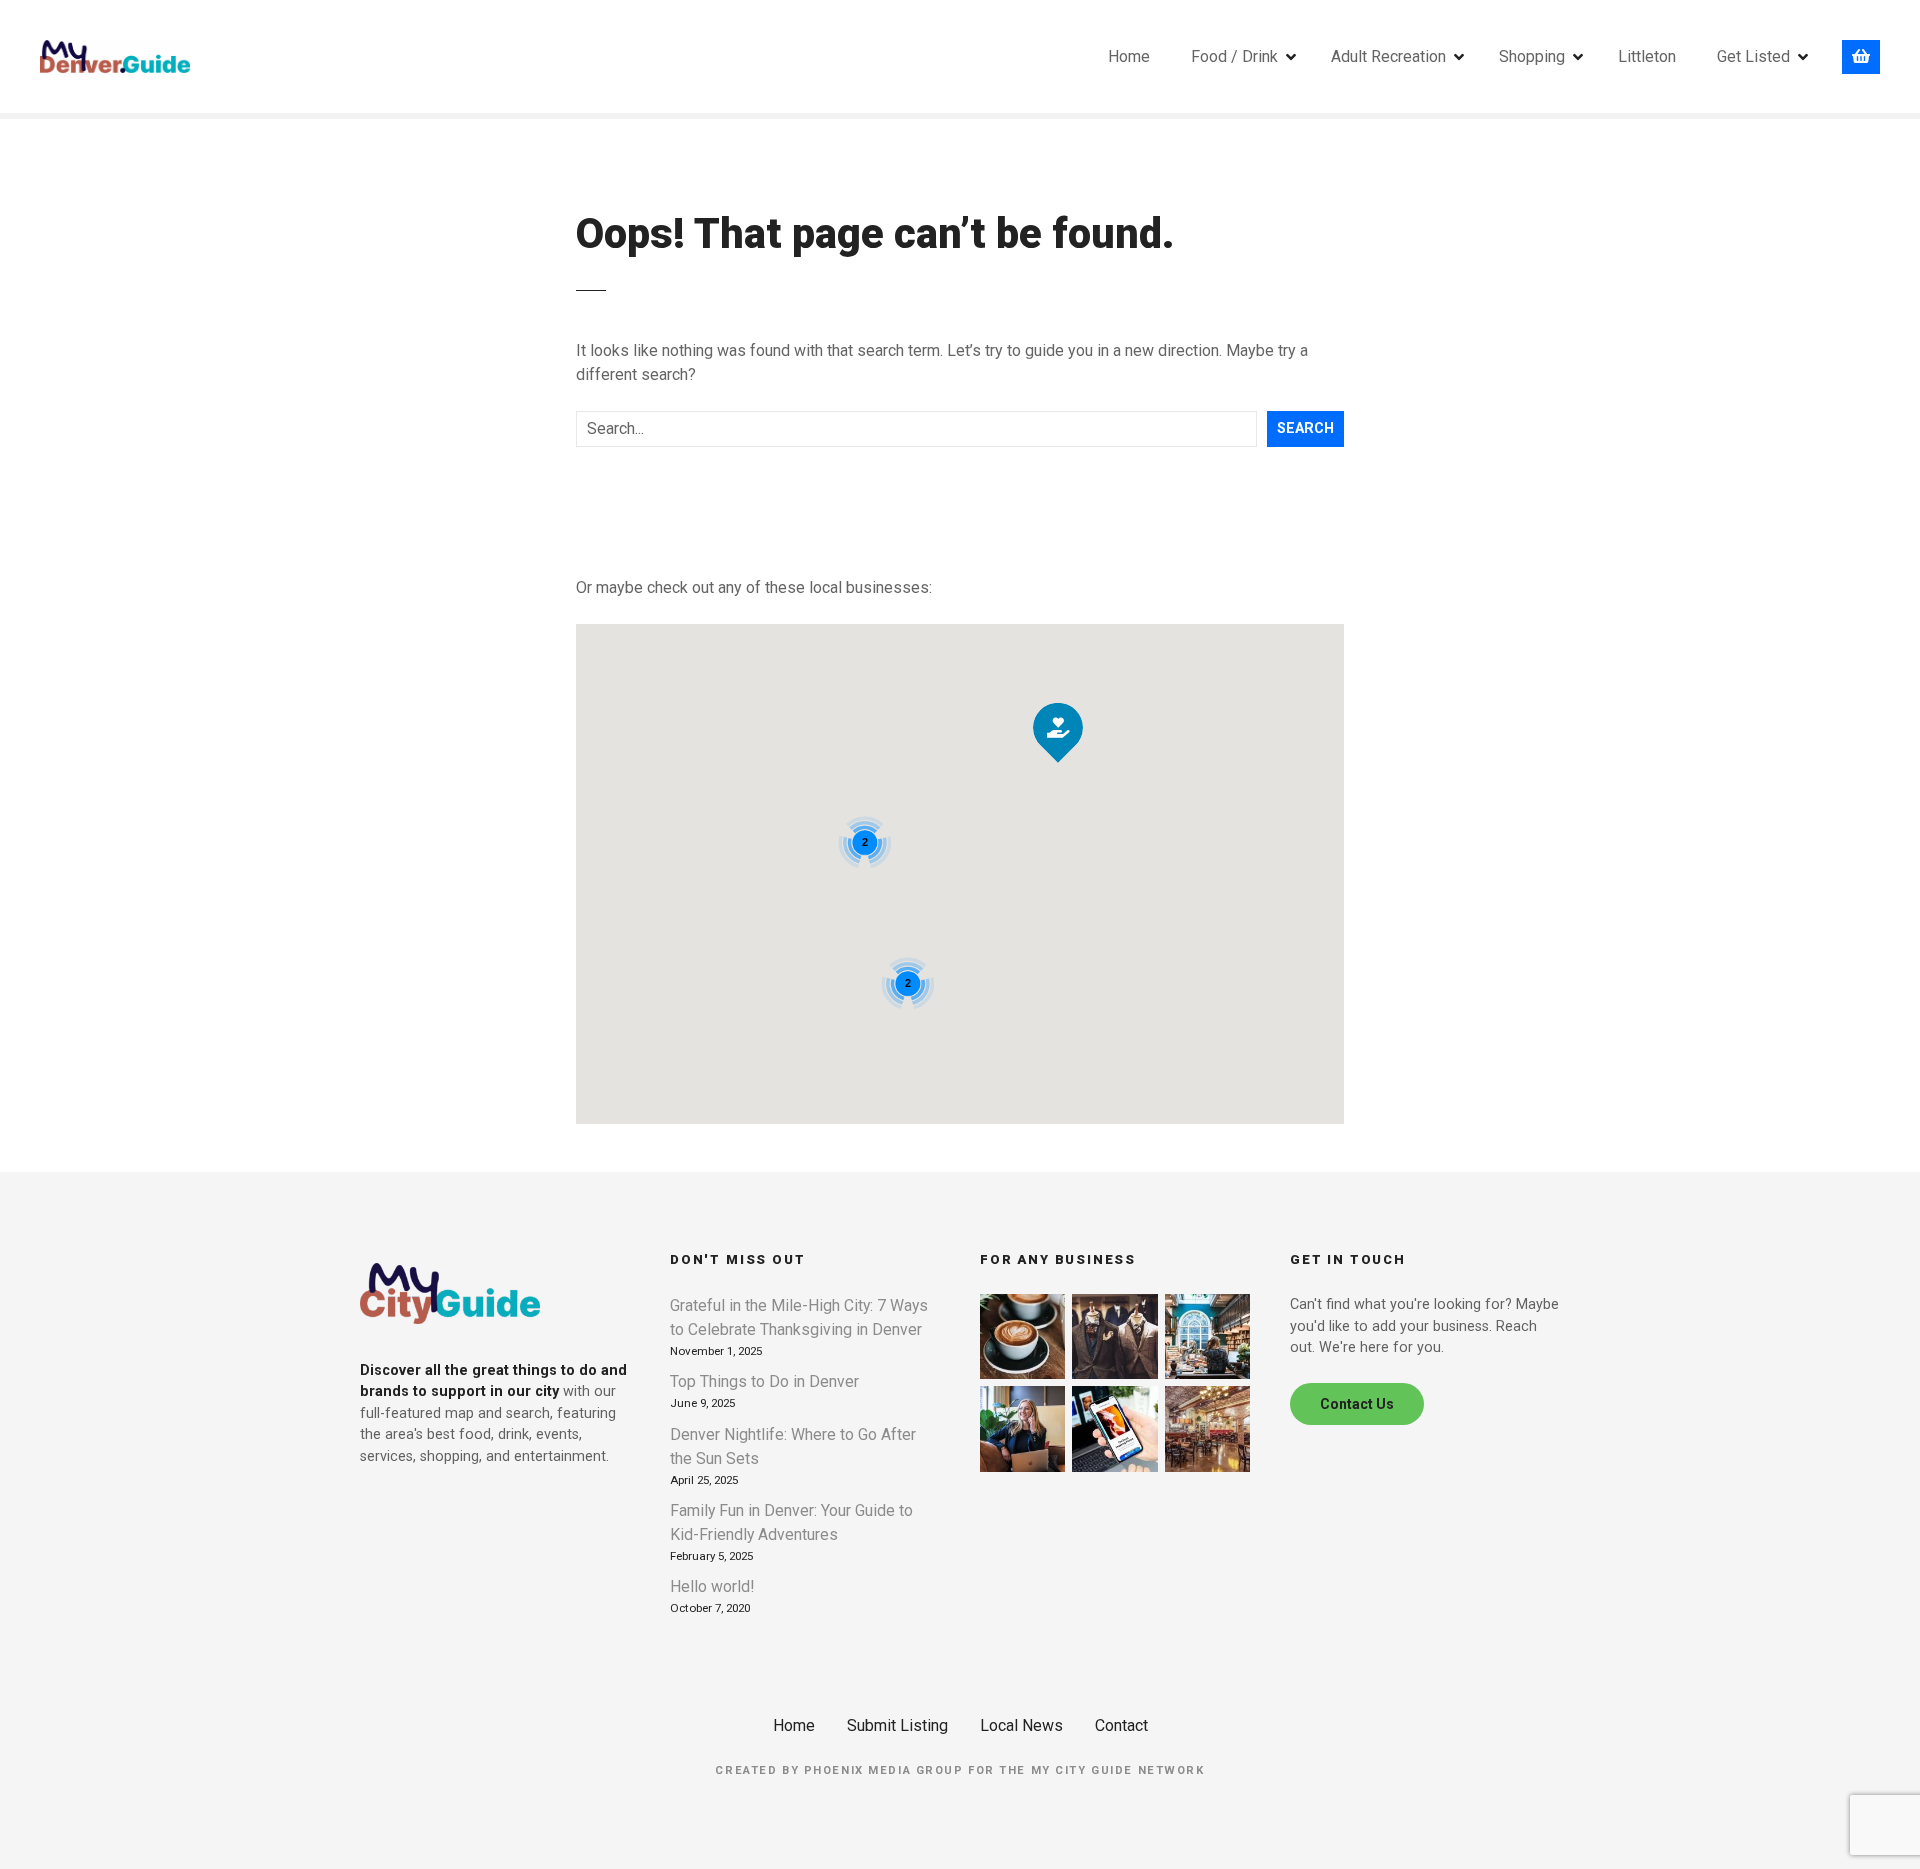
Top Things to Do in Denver (764, 1381)
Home (1129, 56)
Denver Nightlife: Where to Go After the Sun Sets (793, 1446)
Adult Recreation (1388, 56)
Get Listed (1753, 56)
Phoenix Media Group (884, 1770)
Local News (1021, 1725)
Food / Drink (1234, 56)
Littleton (1647, 56)
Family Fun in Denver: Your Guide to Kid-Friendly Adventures (791, 1522)
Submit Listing (897, 1725)
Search (1305, 428)
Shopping (1532, 56)
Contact (1121, 1725)
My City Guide (1082, 1770)
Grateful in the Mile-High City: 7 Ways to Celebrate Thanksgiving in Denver (799, 1317)
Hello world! (712, 1586)
